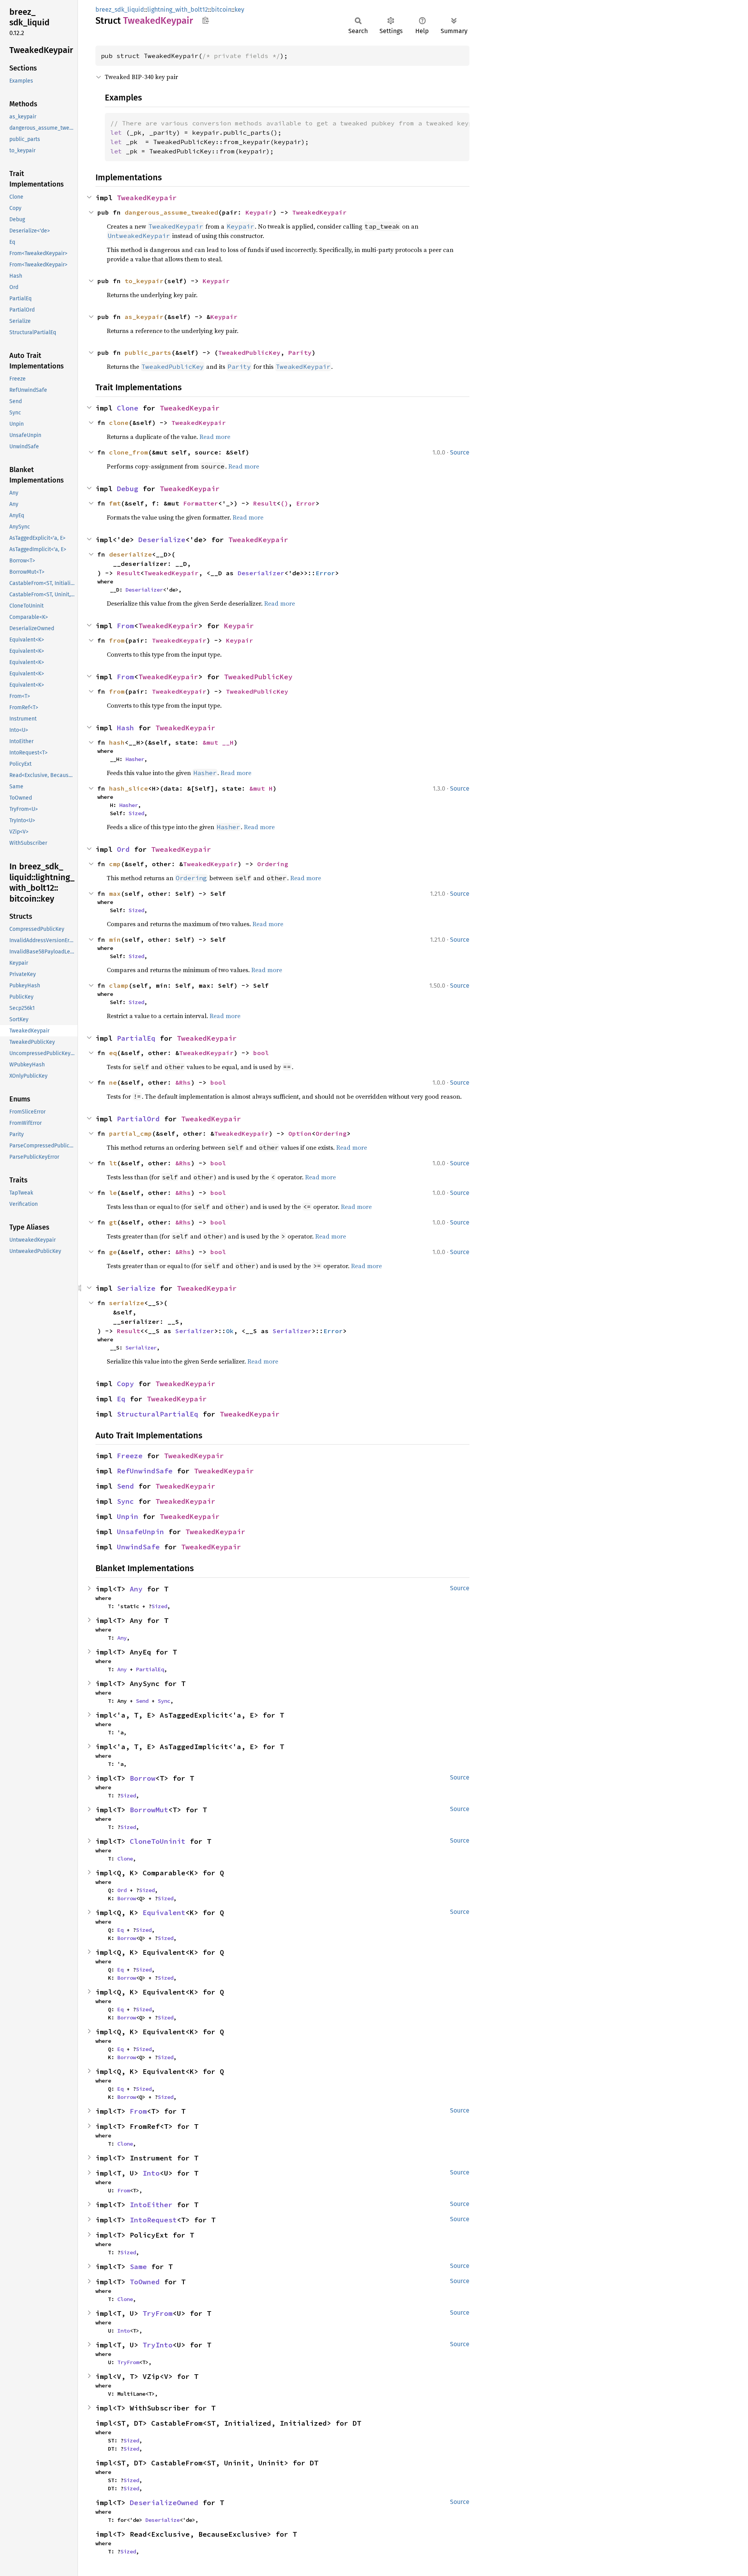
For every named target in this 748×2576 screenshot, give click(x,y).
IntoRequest (153, 2220)
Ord (123, 849)
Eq (121, 1399)
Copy (125, 1384)
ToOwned (145, 2282)
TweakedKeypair (147, 198)
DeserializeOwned (164, 2503)
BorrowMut (149, 1810)
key (239, 10)
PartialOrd (138, 1119)
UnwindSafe (138, 1547)
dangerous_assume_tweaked (171, 212)
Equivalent (164, 1913)
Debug (128, 489)
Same (138, 2267)
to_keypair (144, 281)
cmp (115, 864)
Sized (136, 813)
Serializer (195, 1331)
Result (265, 503)
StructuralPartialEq (158, 1414)
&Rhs (183, 1082)
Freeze (130, 1456)
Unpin (128, 1516)
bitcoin (221, 10)
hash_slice (129, 788)
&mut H (261, 788)
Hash (125, 728)
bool (261, 1053)
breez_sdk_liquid (120, 10)
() (284, 503)
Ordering (273, 864)
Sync (125, 1501)
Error (306, 503)
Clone (128, 408)
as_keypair (144, 317)
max (115, 893)
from (117, 640)
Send (125, 1486)
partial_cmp (131, 1133)
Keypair (259, 212)
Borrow (143, 1778)
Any (136, 1589)
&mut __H (218, 742)
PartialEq (136, 1038)
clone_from (129, 452)
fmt (115, 503)
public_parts (148, 352)
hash (117, 742)
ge (113, 1252)
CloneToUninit (158, 1841)
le (113, 1193)
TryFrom (158, 2313)
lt (113, 1163)
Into (151, 2173)
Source (460, 452)
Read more (215, 437)
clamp (119, 985)
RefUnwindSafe (145, 1471)
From (125, 626)
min (115, 939)
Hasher (135, 759)
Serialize (136, 1288)
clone (119, 423)
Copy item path (206, 20)
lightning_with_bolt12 (178, 10)
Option (300, 1133)
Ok (230, 1331)
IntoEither (151, 2205)
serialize (127, 1303)
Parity (300, 352)
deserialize (131, 554)
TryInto (158, 2345)
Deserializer (261, 573)
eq (113, 1053)
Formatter (201, 503)
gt (113, 1222)
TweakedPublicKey (249, 352)
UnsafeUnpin (140, 1532)
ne (113, 1082)
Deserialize (162, 540)
